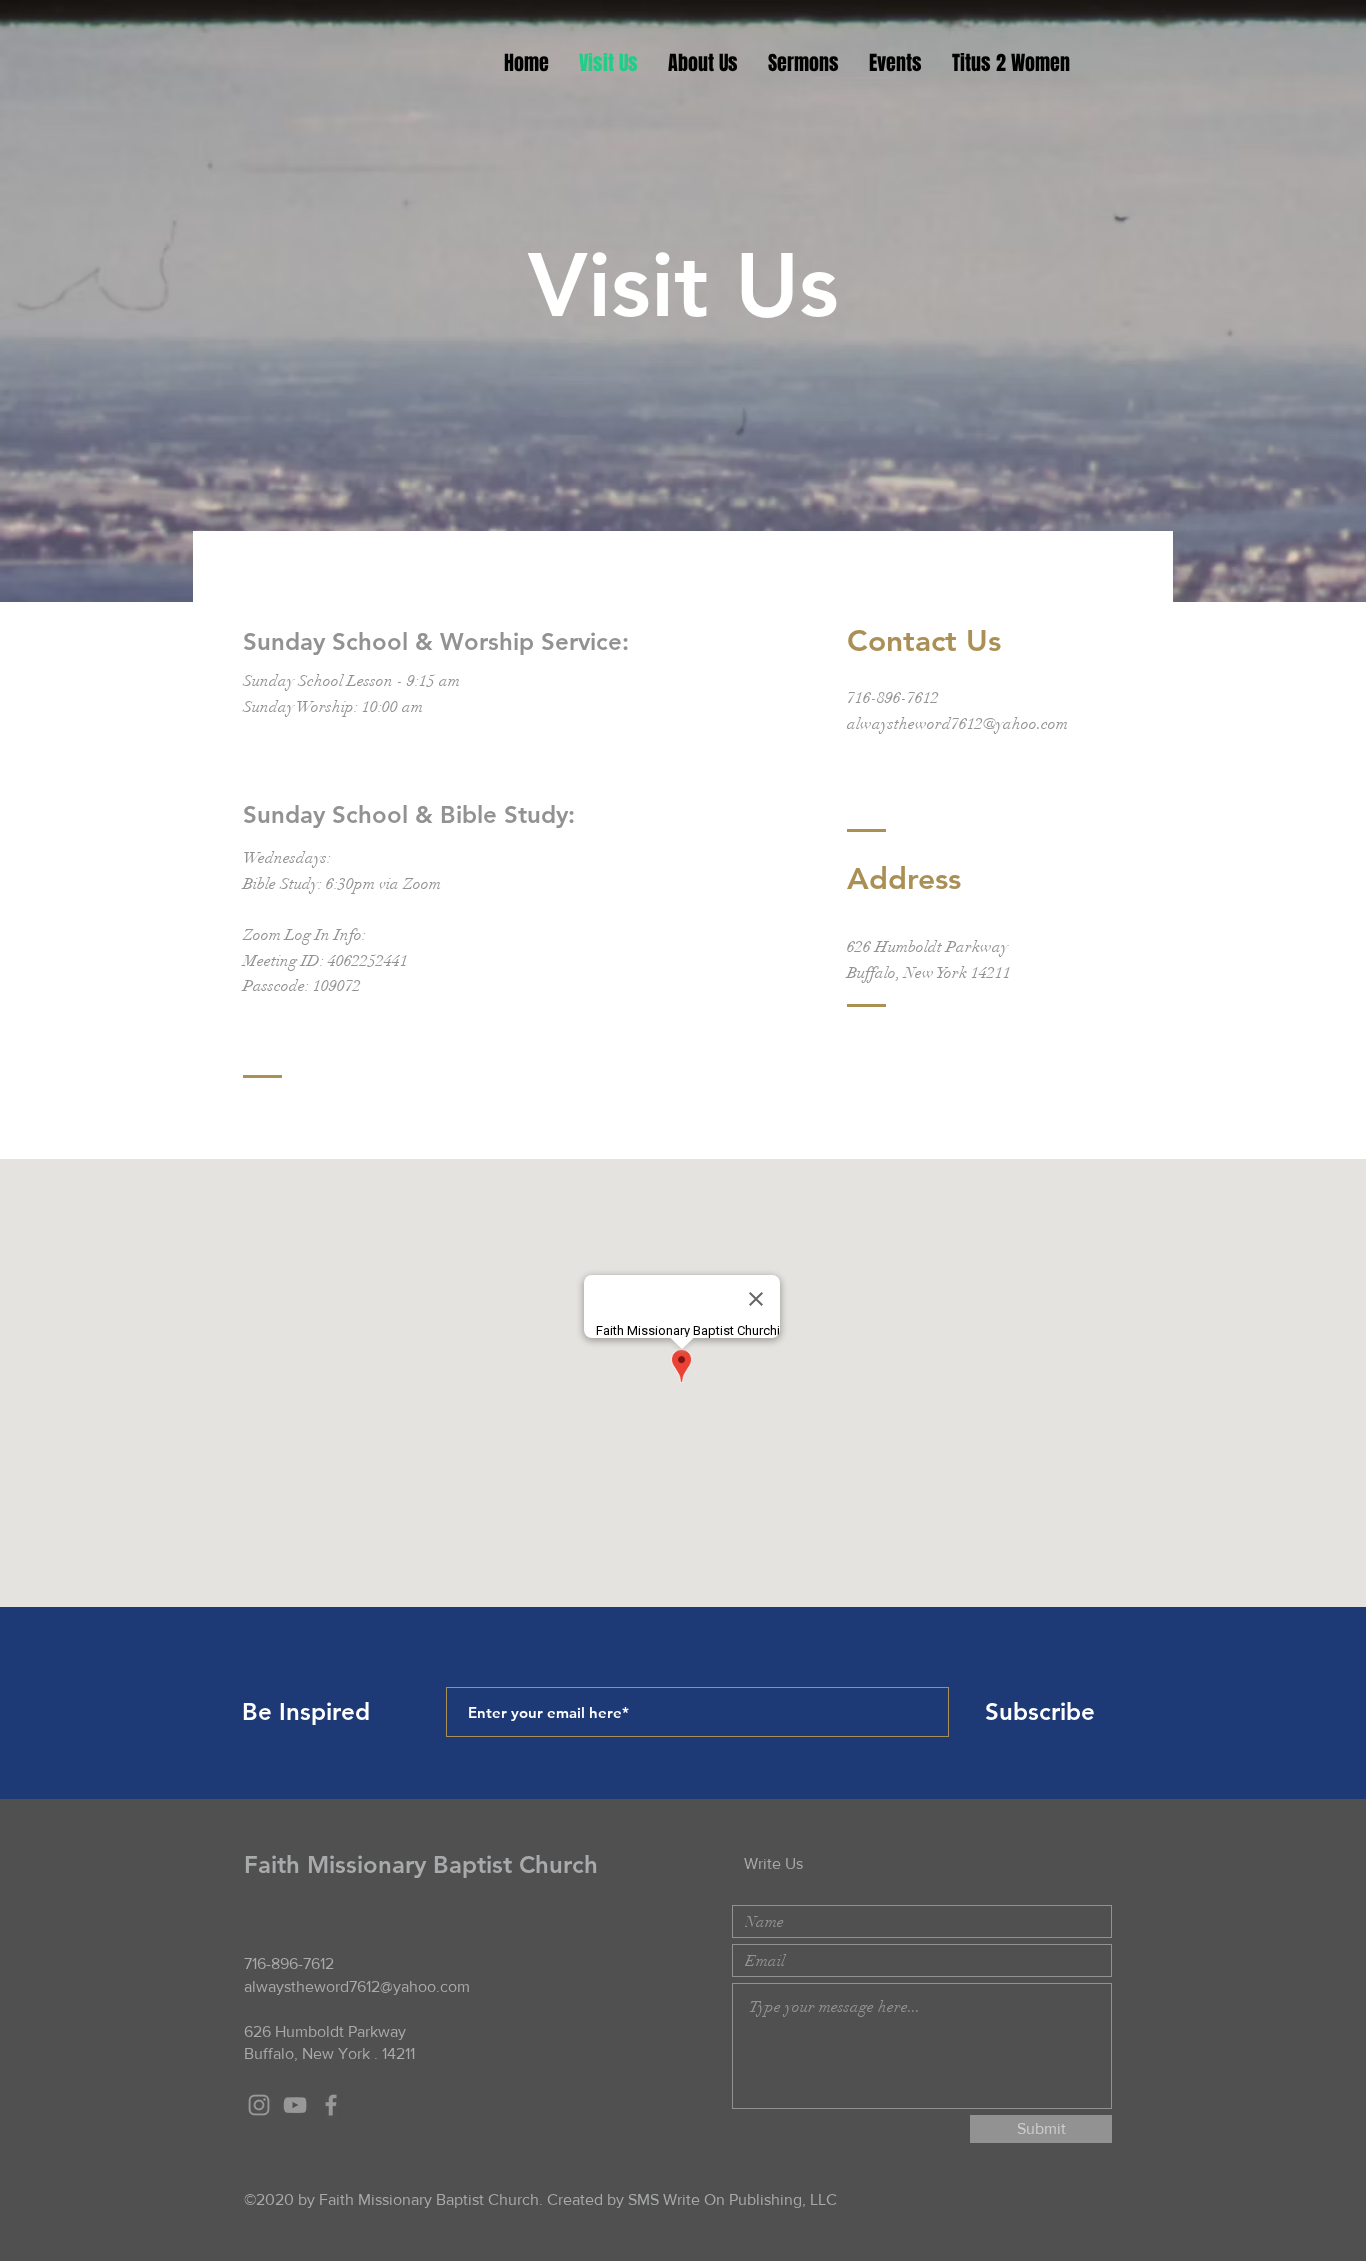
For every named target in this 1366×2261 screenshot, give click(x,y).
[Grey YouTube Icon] (295, 2105)
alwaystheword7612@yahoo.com (957, 724)
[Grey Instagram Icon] (259, 2105)
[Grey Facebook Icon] (331, 2105)
